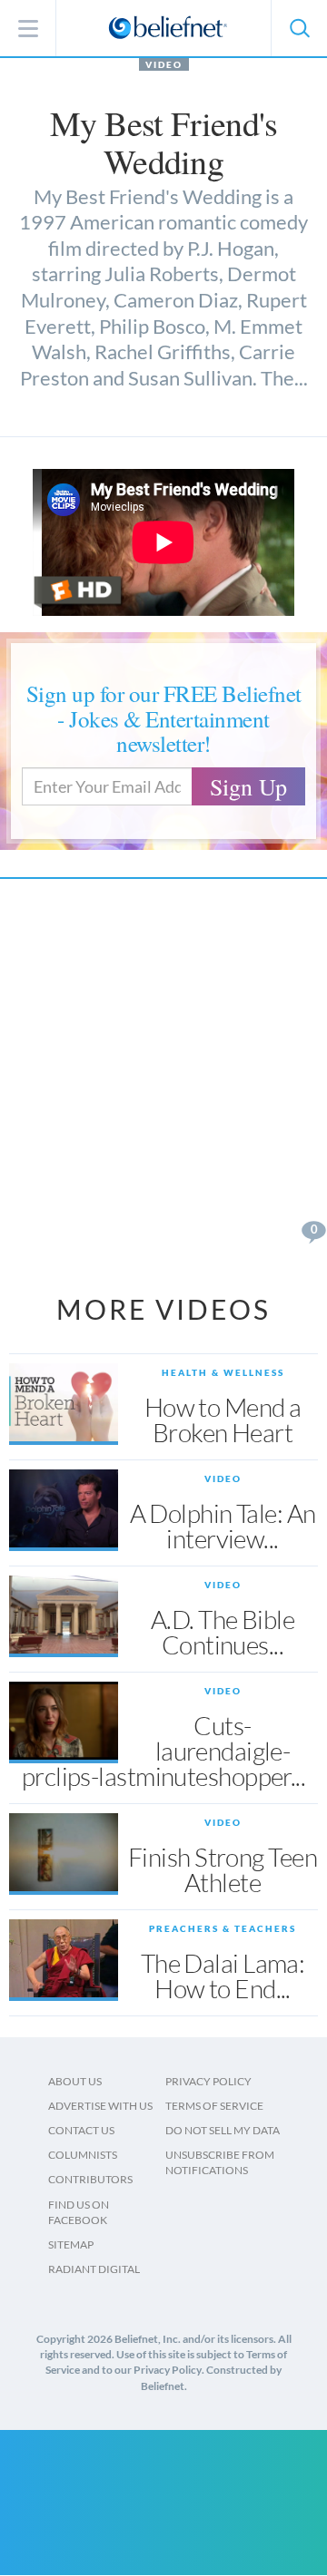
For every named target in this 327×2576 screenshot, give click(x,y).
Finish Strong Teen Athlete (223, 1869)
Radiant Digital (94, 2269)
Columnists (83, 2155)
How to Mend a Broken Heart (223, 1420)
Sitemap (71, 2244)
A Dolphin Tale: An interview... (223, 1526)
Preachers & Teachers (223, 1928)
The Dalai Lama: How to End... (223, 1976)
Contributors (90, 2179)
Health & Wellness (223, 1372)
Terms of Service (214, 2106)
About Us (75, 2081)
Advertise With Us (100, 2106)
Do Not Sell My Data (223, 2130)
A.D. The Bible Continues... (223, 1632)
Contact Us (81, 2130)
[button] (299, 28)
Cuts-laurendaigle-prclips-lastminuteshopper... (163, 1751)
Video (164, 64)
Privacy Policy (208, 2081)
